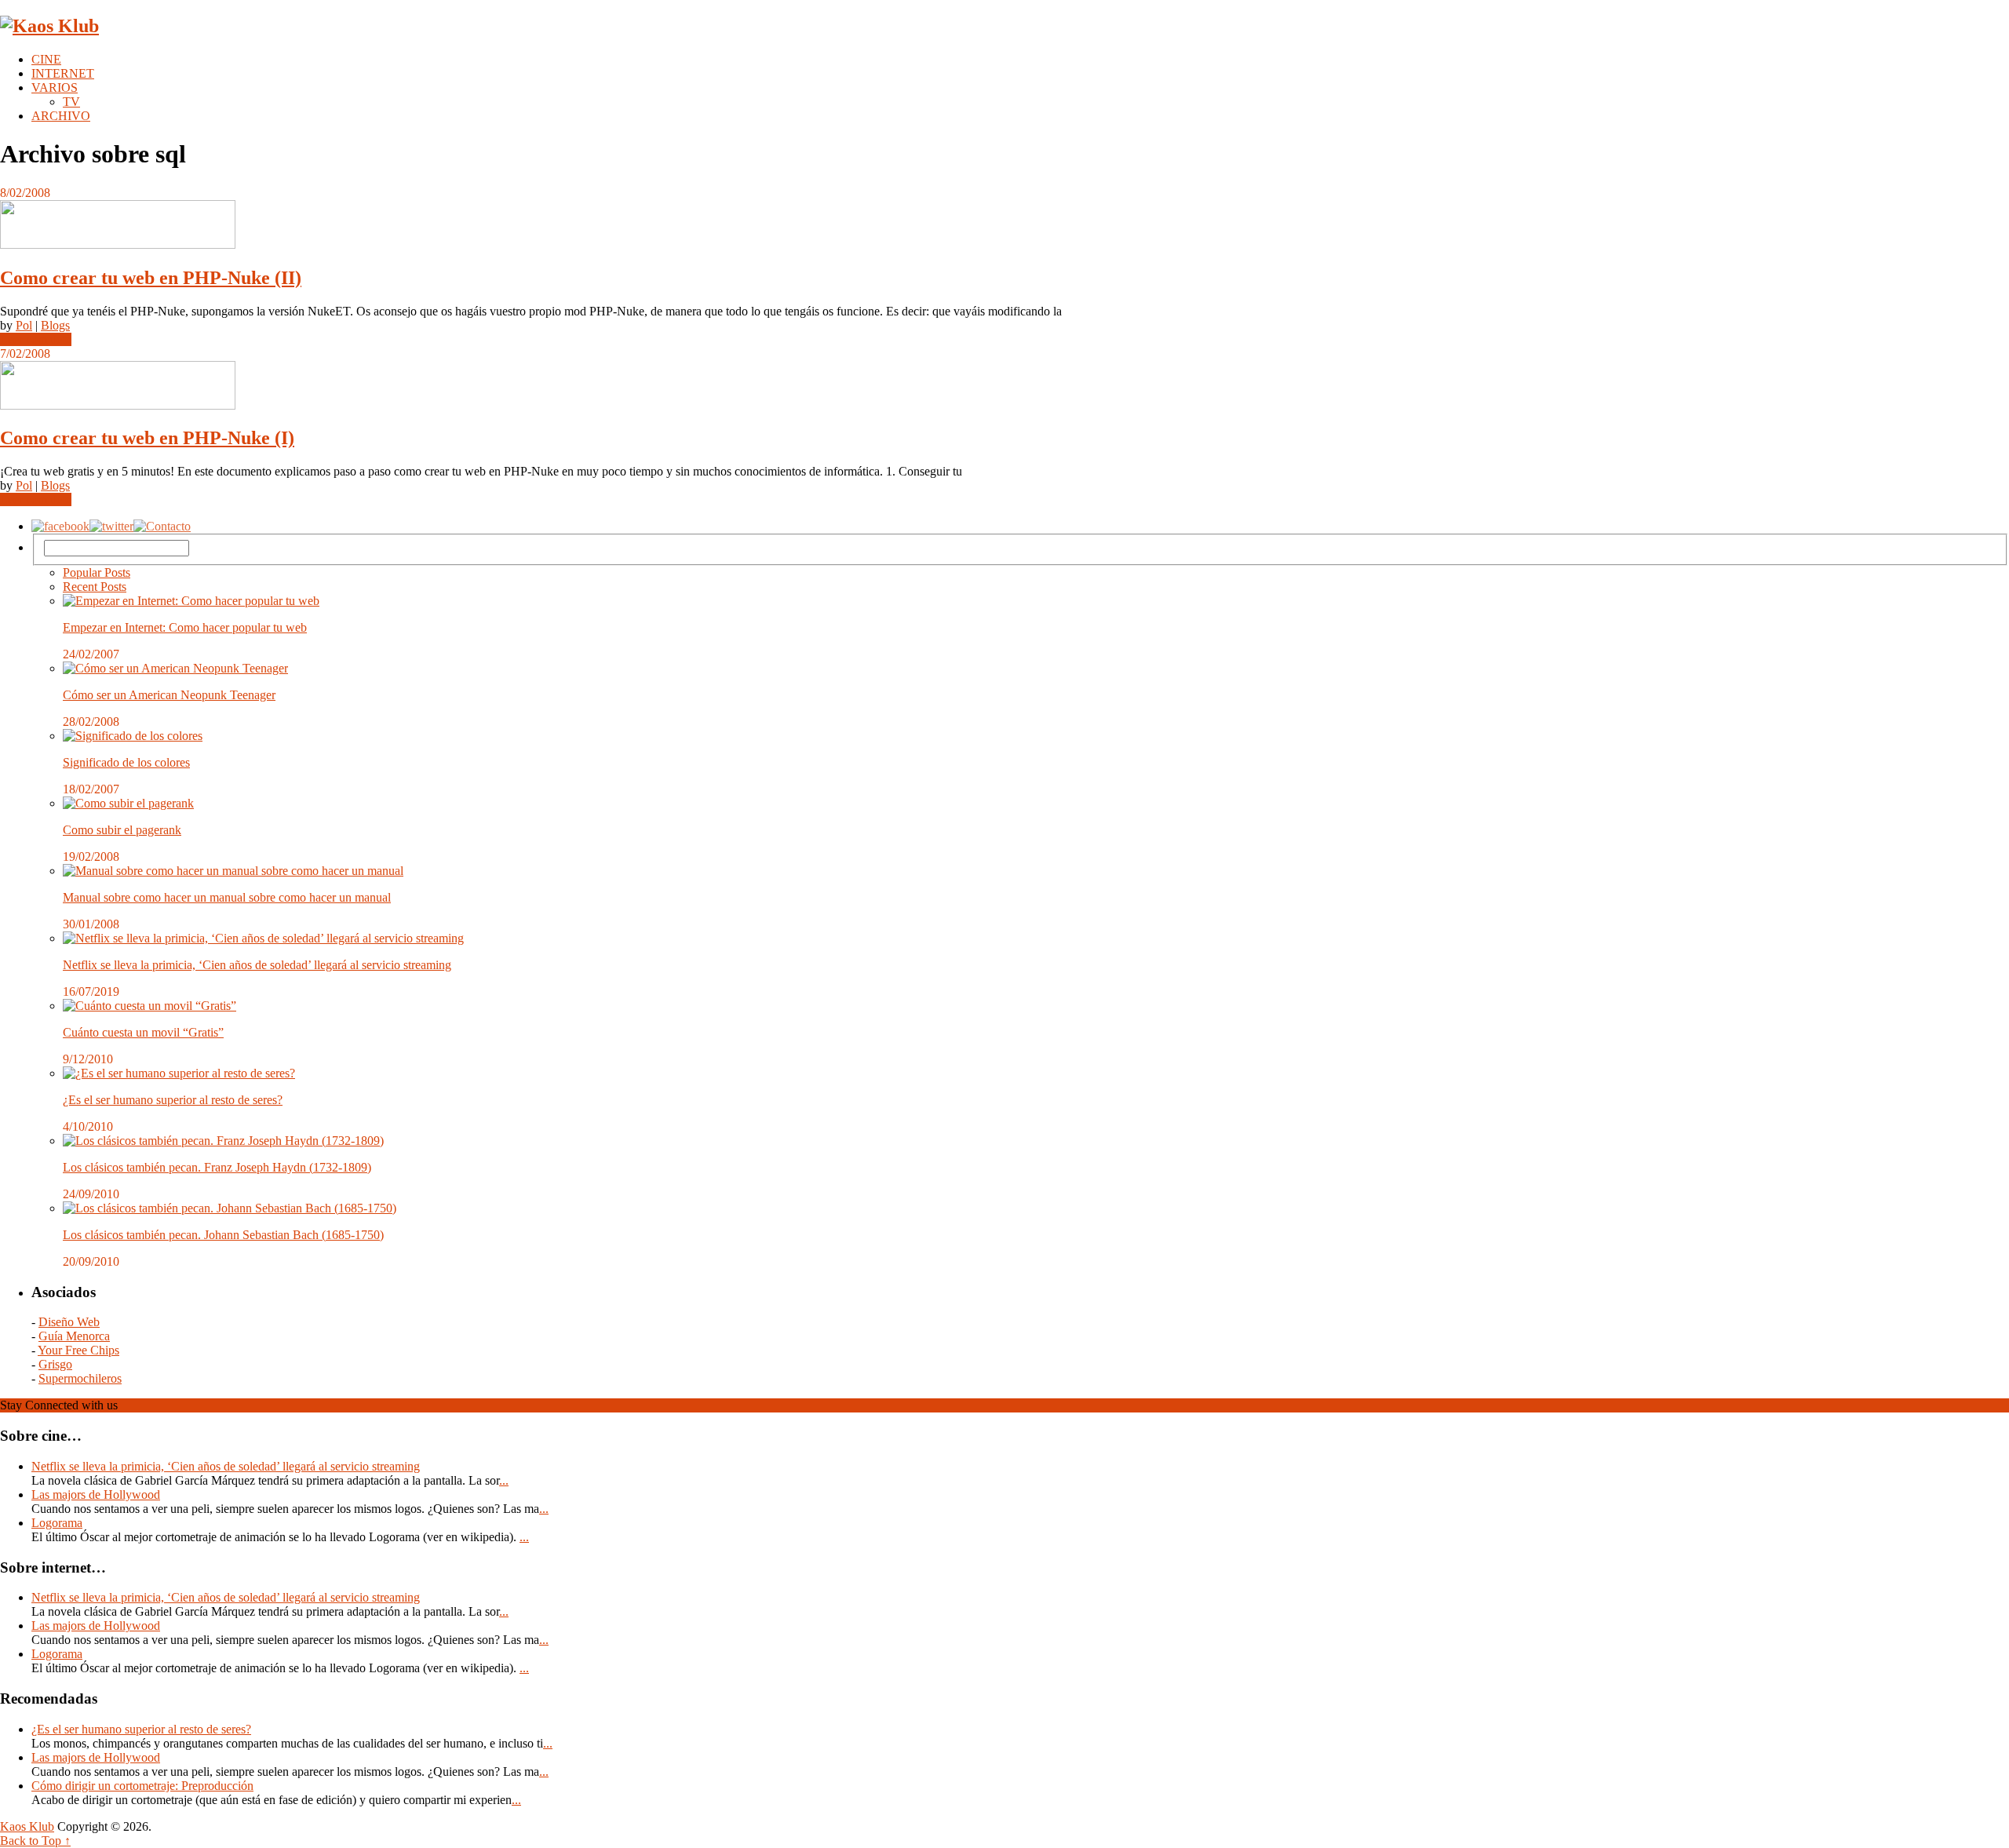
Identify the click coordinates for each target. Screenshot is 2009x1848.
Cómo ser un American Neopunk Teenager (169, 695)
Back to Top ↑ (35, 1841)
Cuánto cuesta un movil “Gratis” (143, 1032)
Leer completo (36, 339)
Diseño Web (69, 1322)
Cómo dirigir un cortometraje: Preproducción (142, 1786)
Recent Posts (95, 587)
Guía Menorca (74, 1336)
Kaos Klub (27, 1826)
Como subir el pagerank (122, 830)
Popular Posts (97, 572)
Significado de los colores (126, 762)
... (504, 1480)
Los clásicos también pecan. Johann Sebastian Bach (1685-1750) (223, 1235)
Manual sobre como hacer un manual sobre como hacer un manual (227, 897)
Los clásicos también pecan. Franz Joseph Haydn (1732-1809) (217, 1167)
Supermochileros (80, 1378)
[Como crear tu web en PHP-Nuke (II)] (1004, 226)
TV (71, 102)
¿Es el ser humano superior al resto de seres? (173, 1100)
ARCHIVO (61, 116)
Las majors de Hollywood (96, 1494)
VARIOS (55, 87)
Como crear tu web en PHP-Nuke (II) (151, 278)
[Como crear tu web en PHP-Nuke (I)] (1004, 387)
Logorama (57, 1523)
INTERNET (63, 73)
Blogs (55, 325)
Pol (24, 325)
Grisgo (55, 1364)
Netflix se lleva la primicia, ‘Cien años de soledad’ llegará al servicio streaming (257, 965)
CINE (46, 59)
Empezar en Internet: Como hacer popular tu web (185, 627)
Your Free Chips (78, 1350)
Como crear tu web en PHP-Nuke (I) (147, 438)
